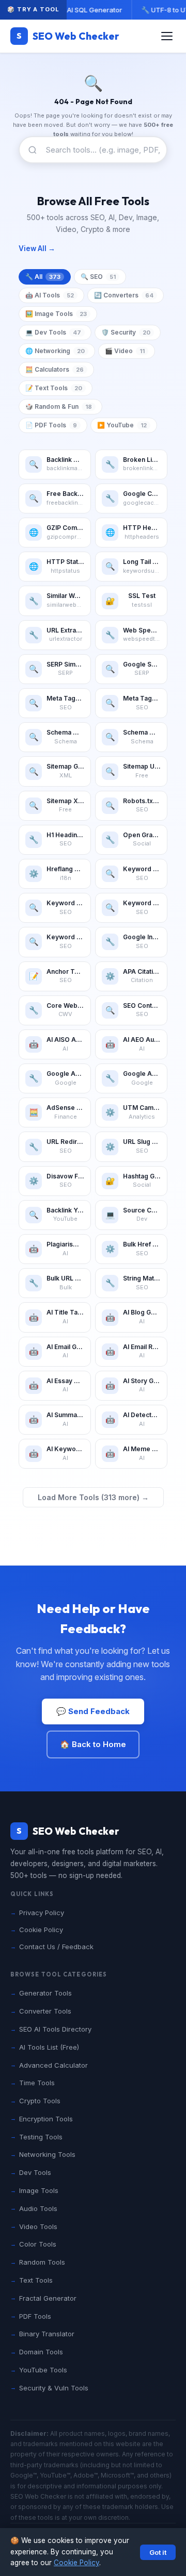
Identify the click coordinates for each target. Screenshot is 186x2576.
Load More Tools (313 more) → (93, 1497)
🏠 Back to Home (93, 1744)
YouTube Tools (43, 2370)
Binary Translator (47, 2334)
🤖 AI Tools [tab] (50, 295)
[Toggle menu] (167, 36)
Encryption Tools (46, 2119)
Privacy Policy (42, 1913)
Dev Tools (35, 2172)
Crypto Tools (40, 2101)
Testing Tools (41, 2137)
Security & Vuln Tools (54, 2388)
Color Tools (38, 2244)
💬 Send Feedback (93, 1711)
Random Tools (42, 2262)
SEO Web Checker (68, 36)
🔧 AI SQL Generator (89, 10)
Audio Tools (38, 2208)
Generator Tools (45, 1993)
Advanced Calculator (53, 2065)
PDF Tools (35, 2316)
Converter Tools (45, 2011)
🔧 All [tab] (43, 277)
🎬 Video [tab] (125, 351)
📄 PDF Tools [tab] (51, 425)
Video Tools (38, 2226)
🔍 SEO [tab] (98, 277)
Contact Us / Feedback (56, 1947)
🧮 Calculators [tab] (55, 369)
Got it (158, 2552)
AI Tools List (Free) (49, 2047)
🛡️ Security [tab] (126, 332)
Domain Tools (41, 2352)
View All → (37, 248)
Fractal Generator (48, 2298)
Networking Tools (47, 2154)
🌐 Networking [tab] (55, 351)
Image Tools (39, 2190)
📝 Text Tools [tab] (54, 388)
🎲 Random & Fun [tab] (59, 406)
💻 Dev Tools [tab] (53, 332)
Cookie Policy (76, 2563)
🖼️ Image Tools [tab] (56, 314)
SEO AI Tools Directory (55, 2029)
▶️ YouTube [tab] (122, 425)
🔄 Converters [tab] (124, 295)
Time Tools (37, 2083)
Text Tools (36, 2280)
